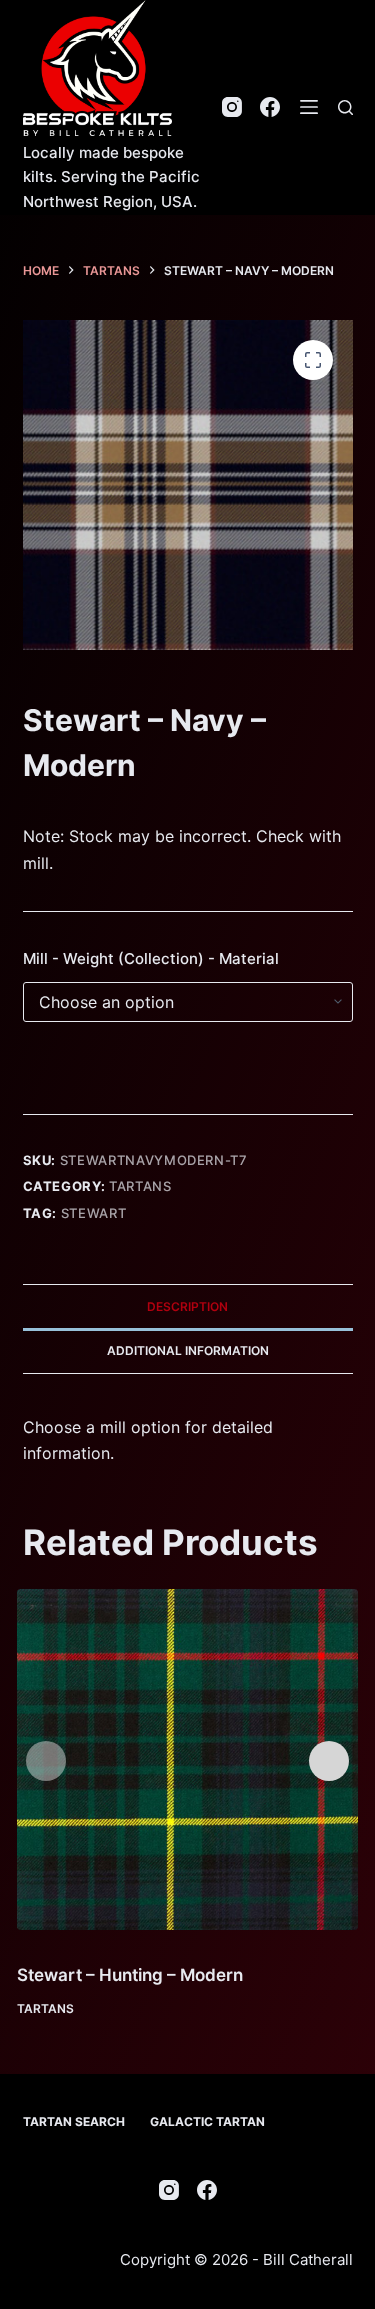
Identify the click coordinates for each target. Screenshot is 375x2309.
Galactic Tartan (207, 2121)
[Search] (345, 107)
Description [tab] (187, 1306)
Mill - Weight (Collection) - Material (151, 958)
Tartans (140, 1186)
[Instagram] (232, 107)
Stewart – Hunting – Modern (130, 1975)
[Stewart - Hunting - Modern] (187, 1759)
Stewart (94, 1213)
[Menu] (309, 107)
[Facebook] (270, 107)
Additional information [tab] (188, 1350)
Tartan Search (74, 2121)
